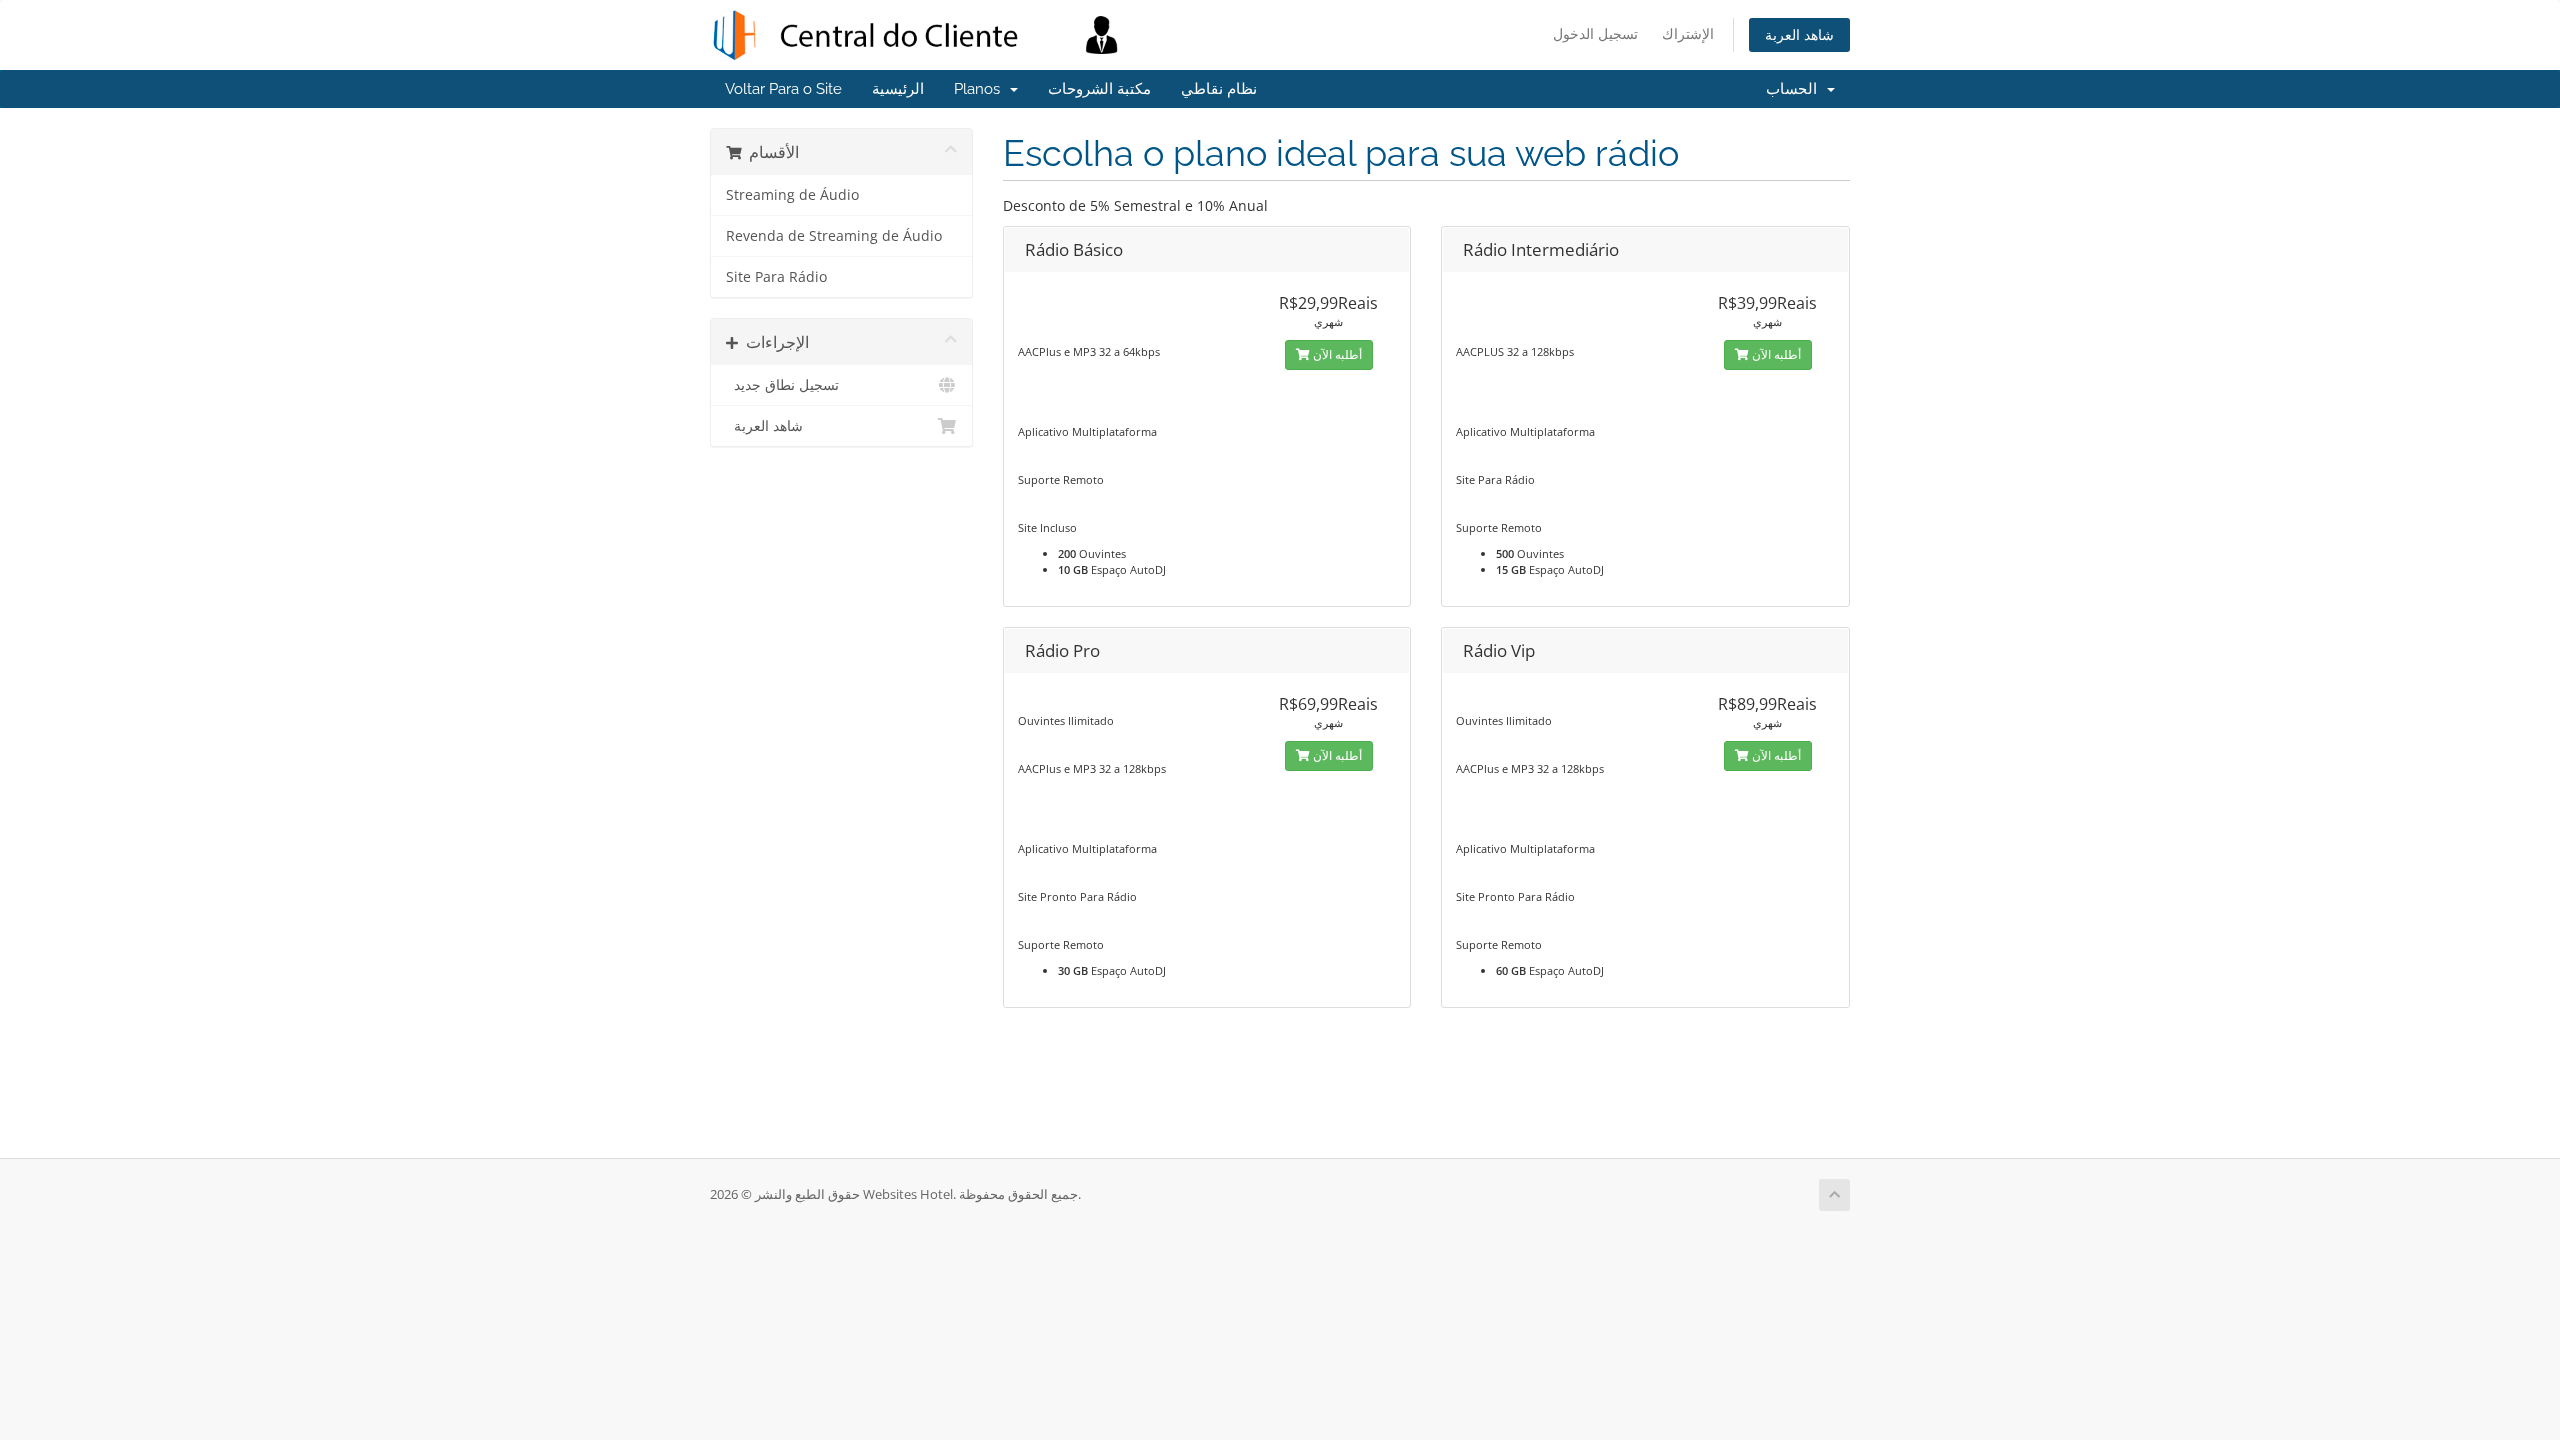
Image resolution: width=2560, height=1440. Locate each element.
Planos (981, 89)
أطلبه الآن (1336, 354)
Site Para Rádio (776, 277)
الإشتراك (1688, 33)
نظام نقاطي (1219, 89)
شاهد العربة (1799, 34)
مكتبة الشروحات (1099, 89)
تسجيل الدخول (1595, 33)
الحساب (1795, 89)
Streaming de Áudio (792, 195)
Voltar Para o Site (783, 89)
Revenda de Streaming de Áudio (834, 236)
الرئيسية (898, 89)
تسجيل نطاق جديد (782, 385)
